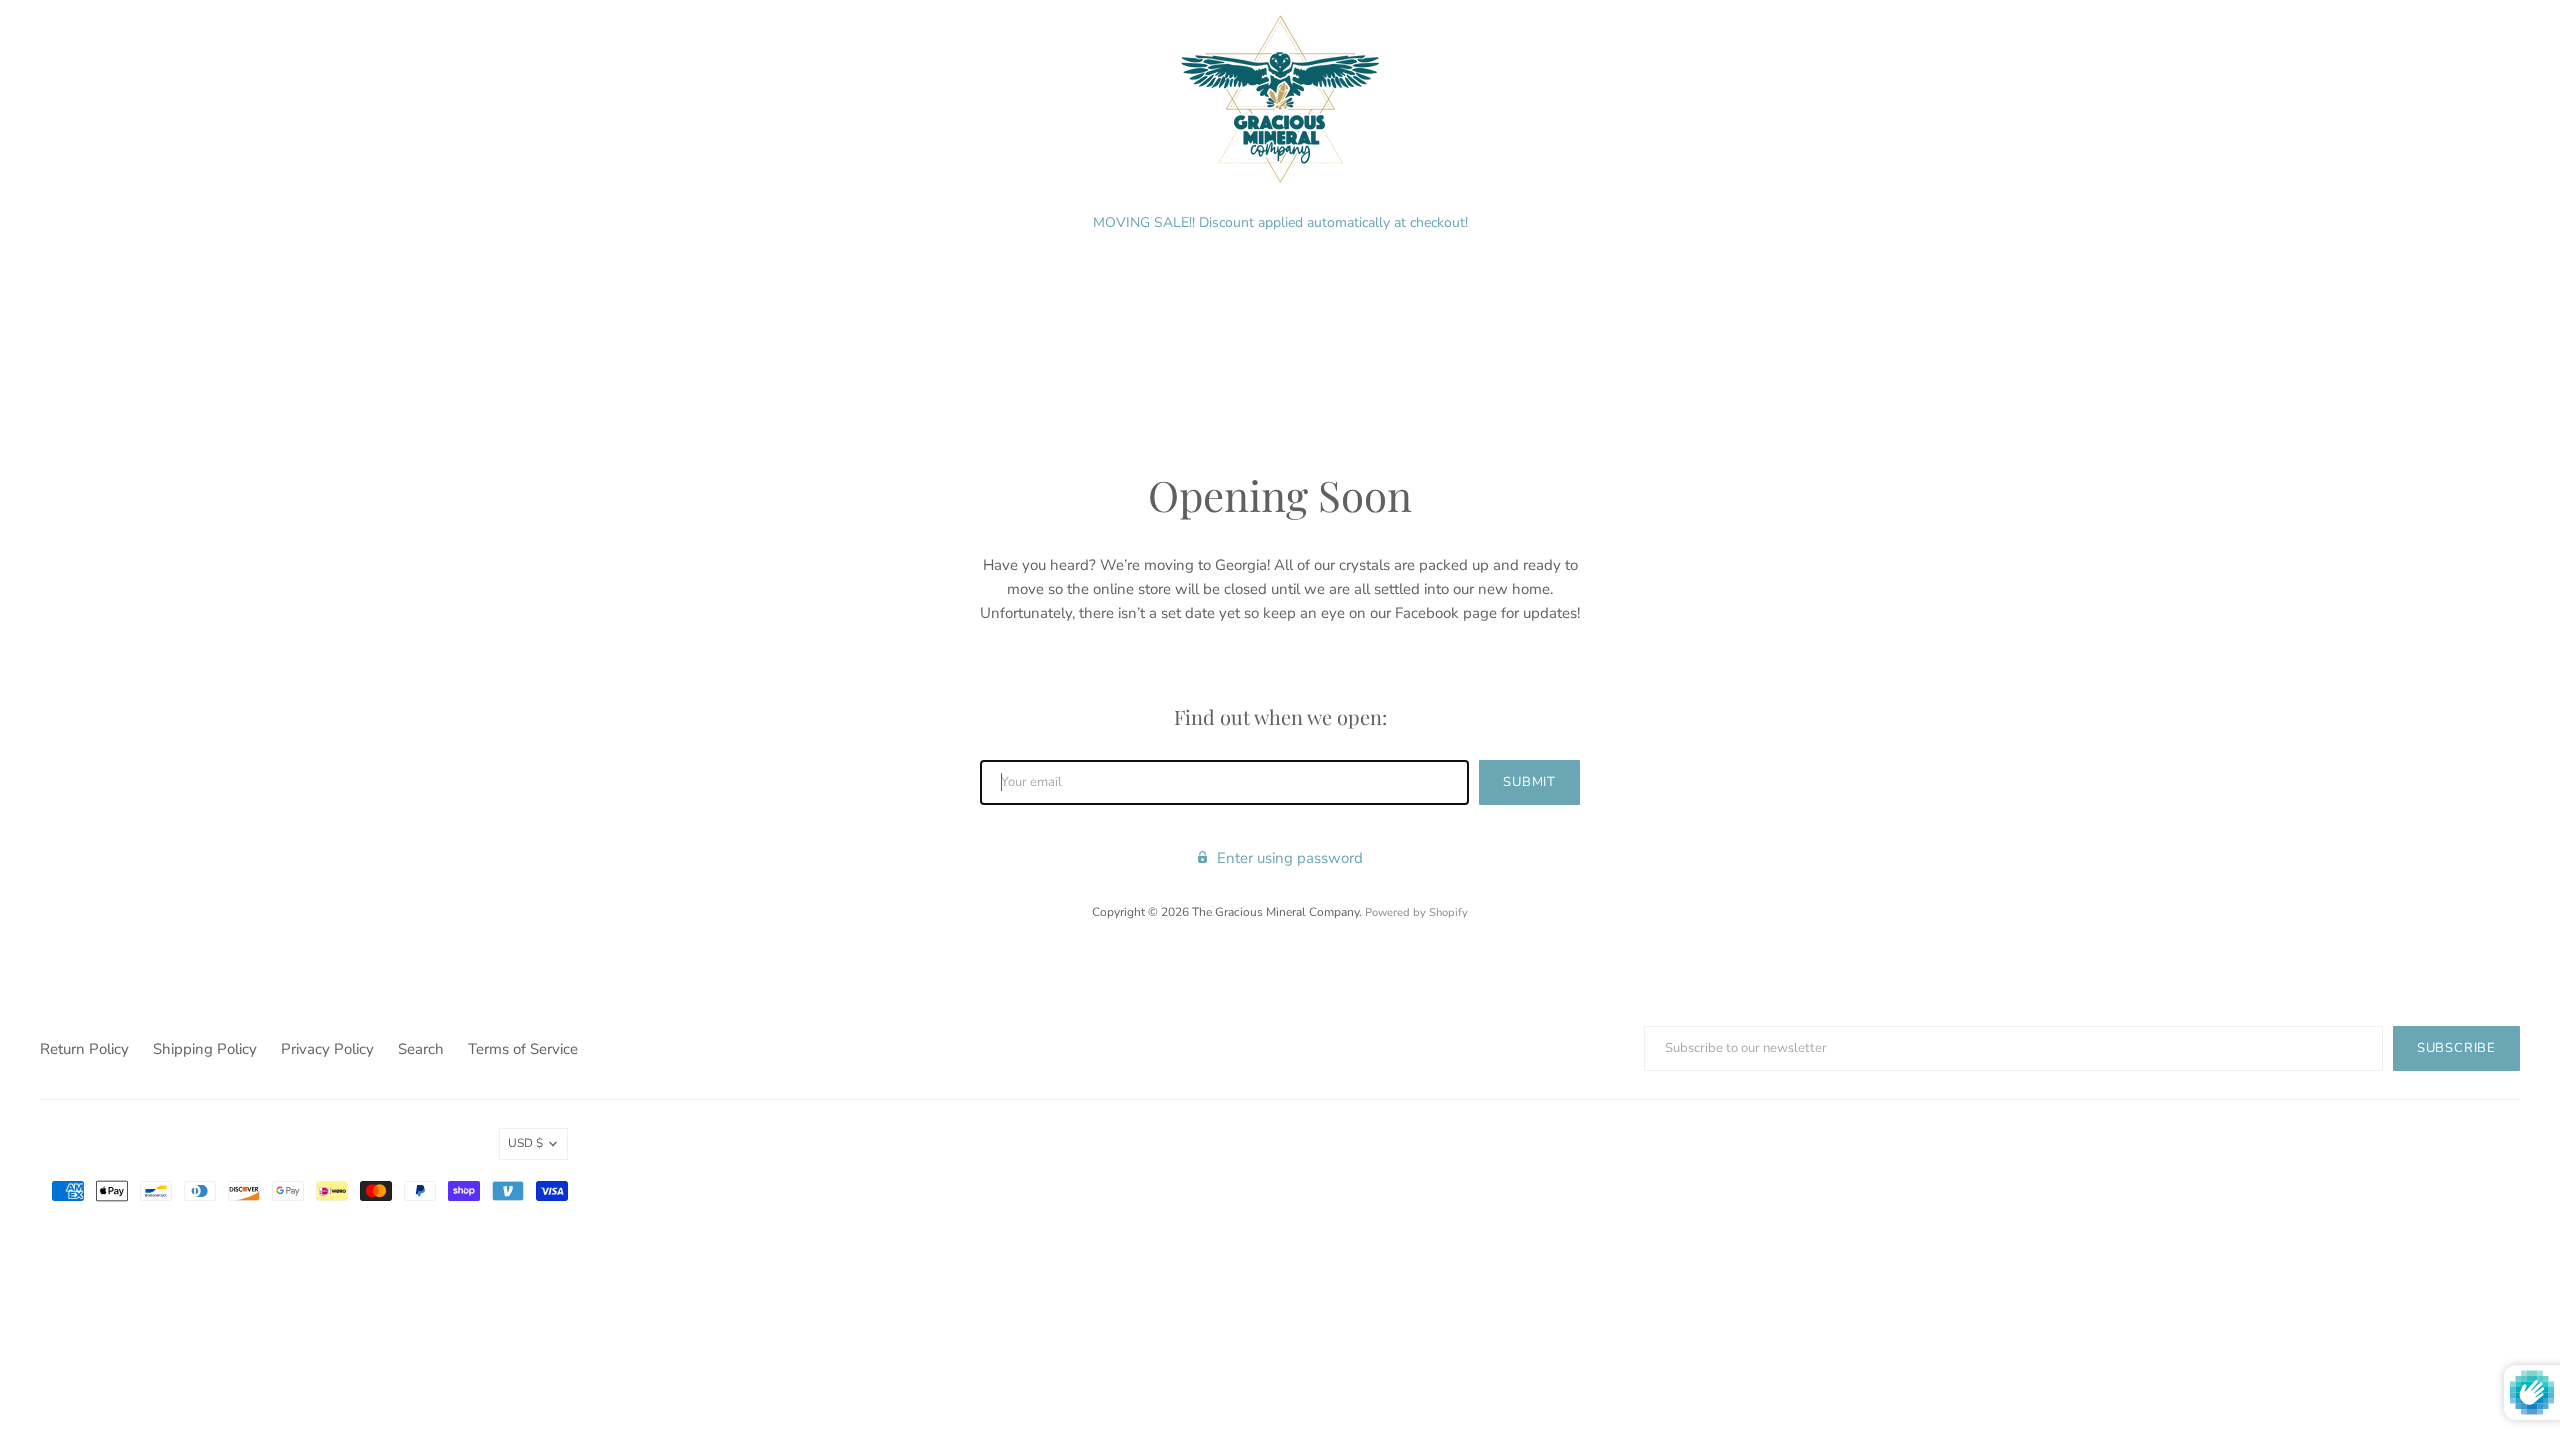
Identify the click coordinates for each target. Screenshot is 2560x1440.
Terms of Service (523, 1049)
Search (421, 1049)
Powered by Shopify (1416, 912)
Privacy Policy (327, 1049)
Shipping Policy (205, 1049)
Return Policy (84, 1049)
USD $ (525, 1143)
